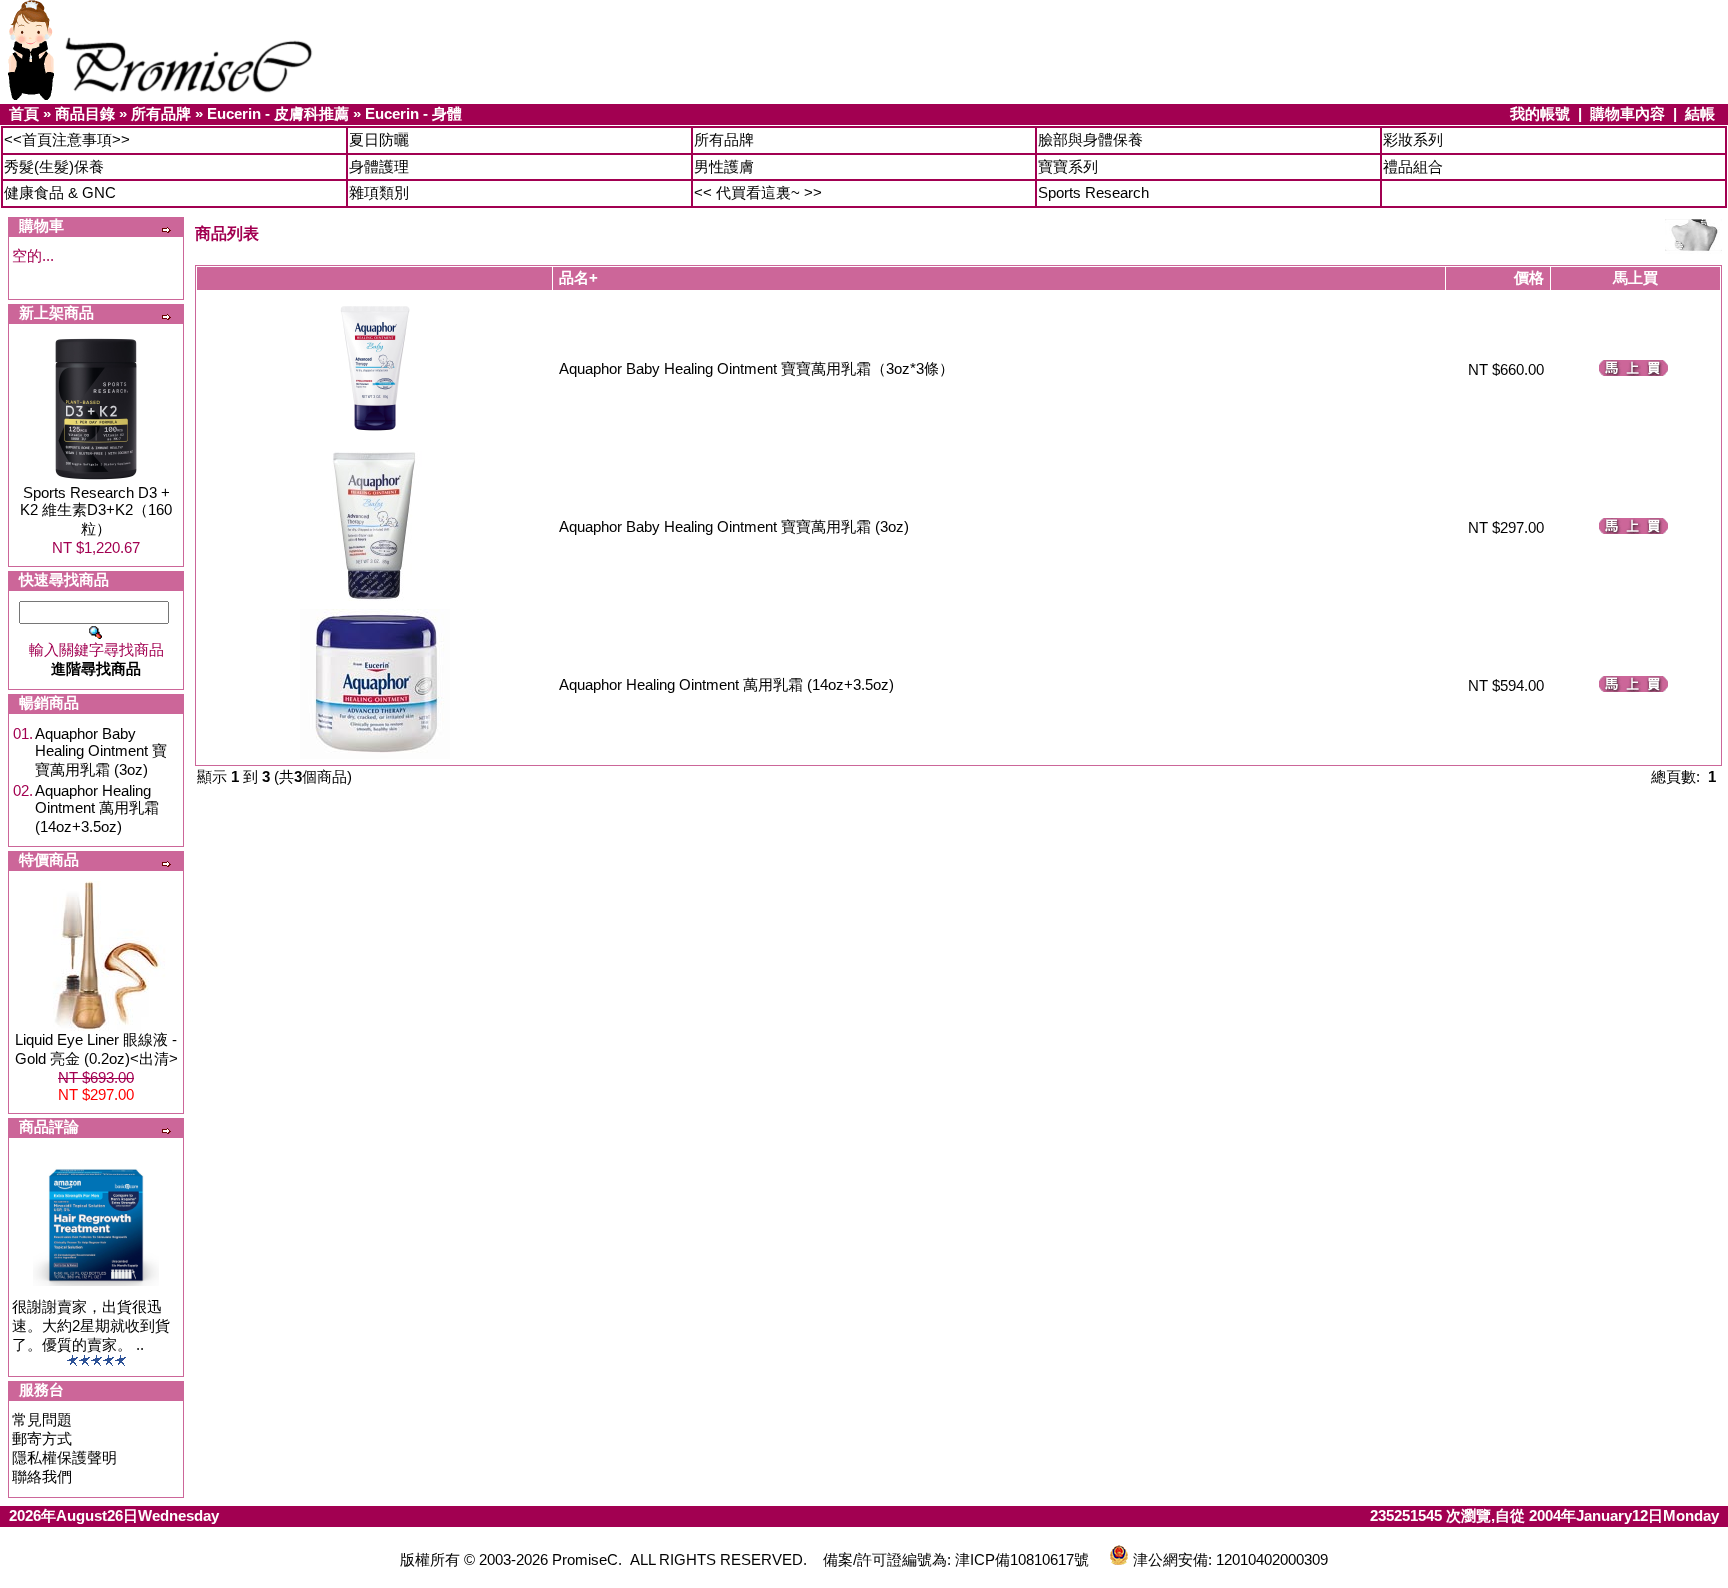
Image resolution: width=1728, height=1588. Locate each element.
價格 (1529, 277)
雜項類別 (379, 192)
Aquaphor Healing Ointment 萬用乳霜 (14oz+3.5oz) (97, 808)
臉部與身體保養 (1090, 139)
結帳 (1700, 113)
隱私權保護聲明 (64, 1457)
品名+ (578, 277)
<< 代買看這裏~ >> (758, 192)
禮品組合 (1413, 166)
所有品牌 (161, 113)
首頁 (24, 113)
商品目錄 (85, 113)
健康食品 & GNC (60, 192)
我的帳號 (1540, 113)
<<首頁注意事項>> (67, 139)
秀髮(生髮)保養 (54, 166)
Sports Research (1093, 192)
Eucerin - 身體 (413, 113)
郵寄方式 (42, 1438)
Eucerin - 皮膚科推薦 (278, 113)
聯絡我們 (42, 1476)
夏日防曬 (379, 139)
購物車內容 (1627, 113)
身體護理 (379, 166)
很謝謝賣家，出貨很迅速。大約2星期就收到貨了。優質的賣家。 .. (91, 1325)
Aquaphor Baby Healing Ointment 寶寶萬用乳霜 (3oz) (101, 751)
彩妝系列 (1413, 139)
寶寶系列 (1068, 166)
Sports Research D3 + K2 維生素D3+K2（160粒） (96, 510)
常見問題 (42, 1419)
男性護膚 (724, 166)
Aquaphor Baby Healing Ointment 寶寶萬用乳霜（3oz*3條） (756, 368)
